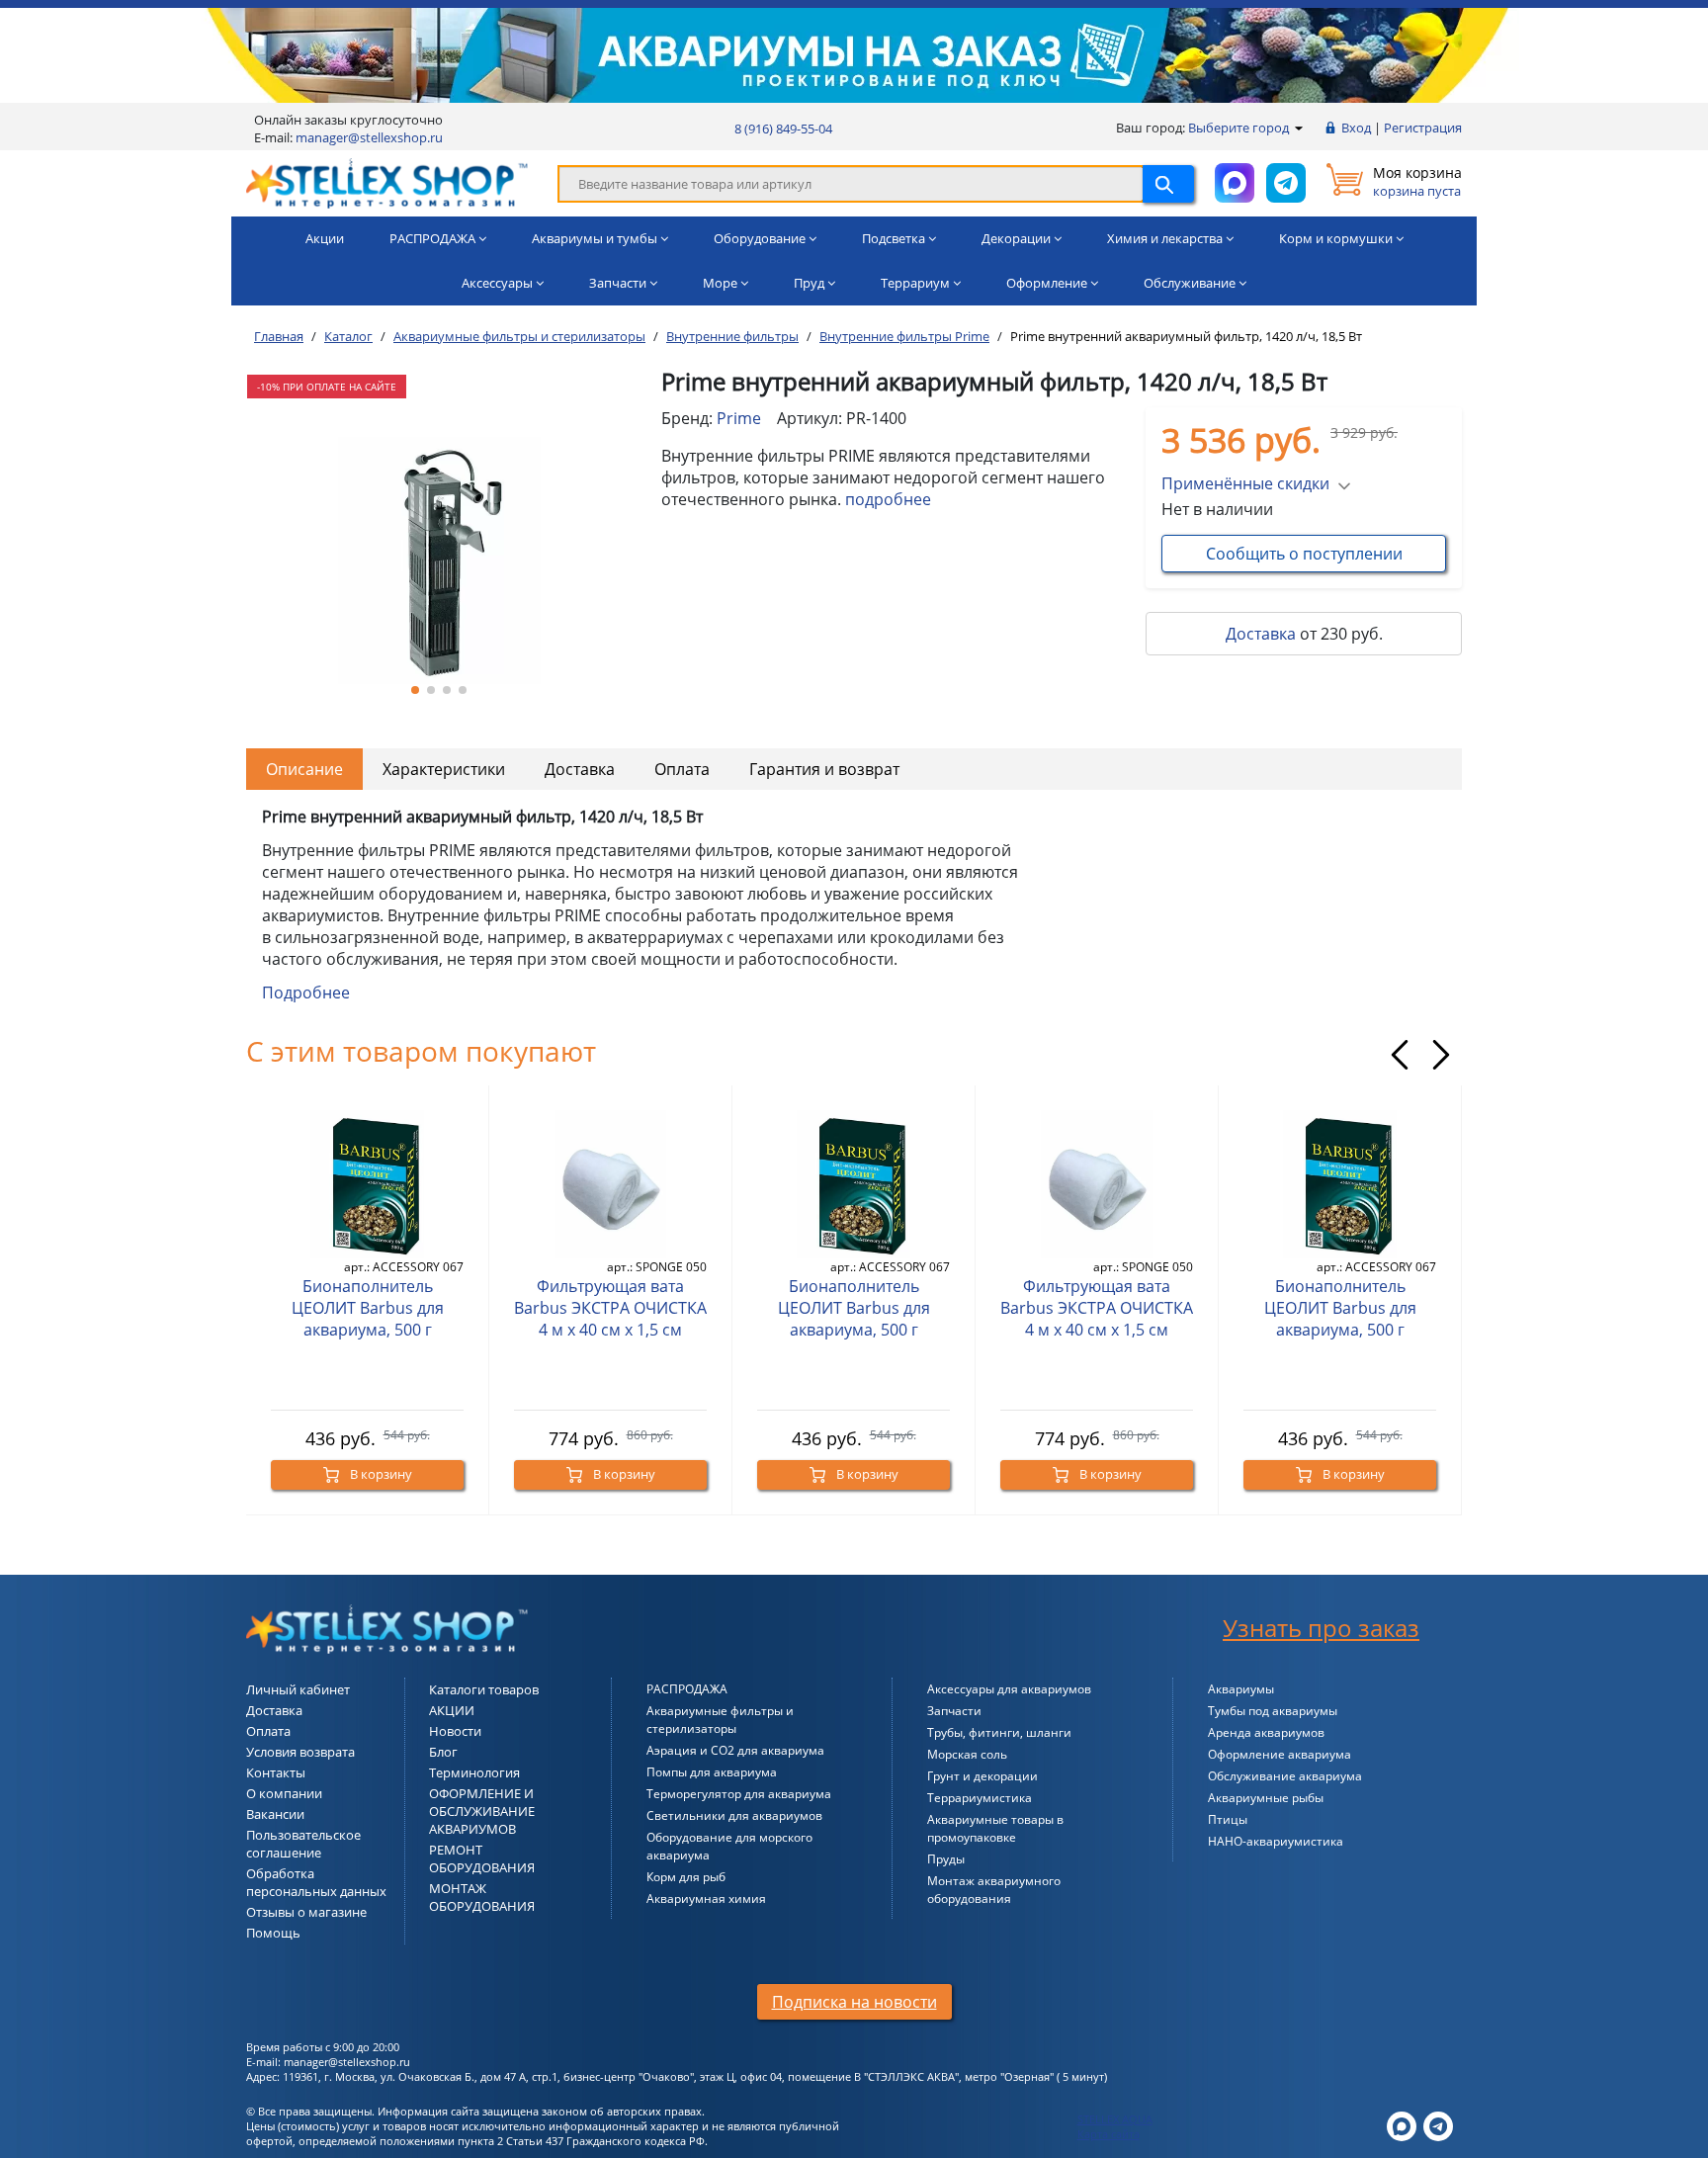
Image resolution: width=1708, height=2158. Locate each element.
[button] (415, 690)
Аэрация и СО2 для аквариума (735, 1750)
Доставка (1261, 634)
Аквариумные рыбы (1266, 1798)
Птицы (1228, 1819)
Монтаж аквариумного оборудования (994, 1890)
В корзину (380, 1474)
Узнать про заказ (1321, 1628)
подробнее (888, 499)
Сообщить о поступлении (1304, 554)
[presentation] (1400, 1055)
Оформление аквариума (1280, 1754)
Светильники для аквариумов (734, 1815)
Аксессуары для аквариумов (1009, 1689)
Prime (739, 418)
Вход (1356, 128)
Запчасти (954, 1711)
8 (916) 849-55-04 (783, 129)
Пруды (946, 1859)
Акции (325, 238)
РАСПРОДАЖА (687, 1689)
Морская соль (967, 1754)
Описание (304, 769)
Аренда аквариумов (1266, 1732)
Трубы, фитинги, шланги (999, 1732)
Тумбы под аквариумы (1273, 1711)
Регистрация (1423, 128)
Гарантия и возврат (824, 769)
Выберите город (1240, 128)
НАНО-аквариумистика (1276, 1841)
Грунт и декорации (982, 1776)
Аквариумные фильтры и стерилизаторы (720, 1720)
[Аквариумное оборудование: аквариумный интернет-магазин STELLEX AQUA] (387, 182)
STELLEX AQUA (1115, 2119)
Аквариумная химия (706, 1899)
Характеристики (444, 769)
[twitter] (1402, 2125)
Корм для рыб (686, 1877)
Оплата (682, 769)
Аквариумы (1241, 1689)
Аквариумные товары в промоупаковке (995, 1828)
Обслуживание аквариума (1285, 1776)
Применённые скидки (1245, 483)
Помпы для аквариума (712, 1772)
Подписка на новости (854, 2002)
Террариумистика (980, 1798)
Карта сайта (1109, 2134)
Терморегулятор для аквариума (739, 1794)
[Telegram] (1438, 2125)
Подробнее (306, 993)
